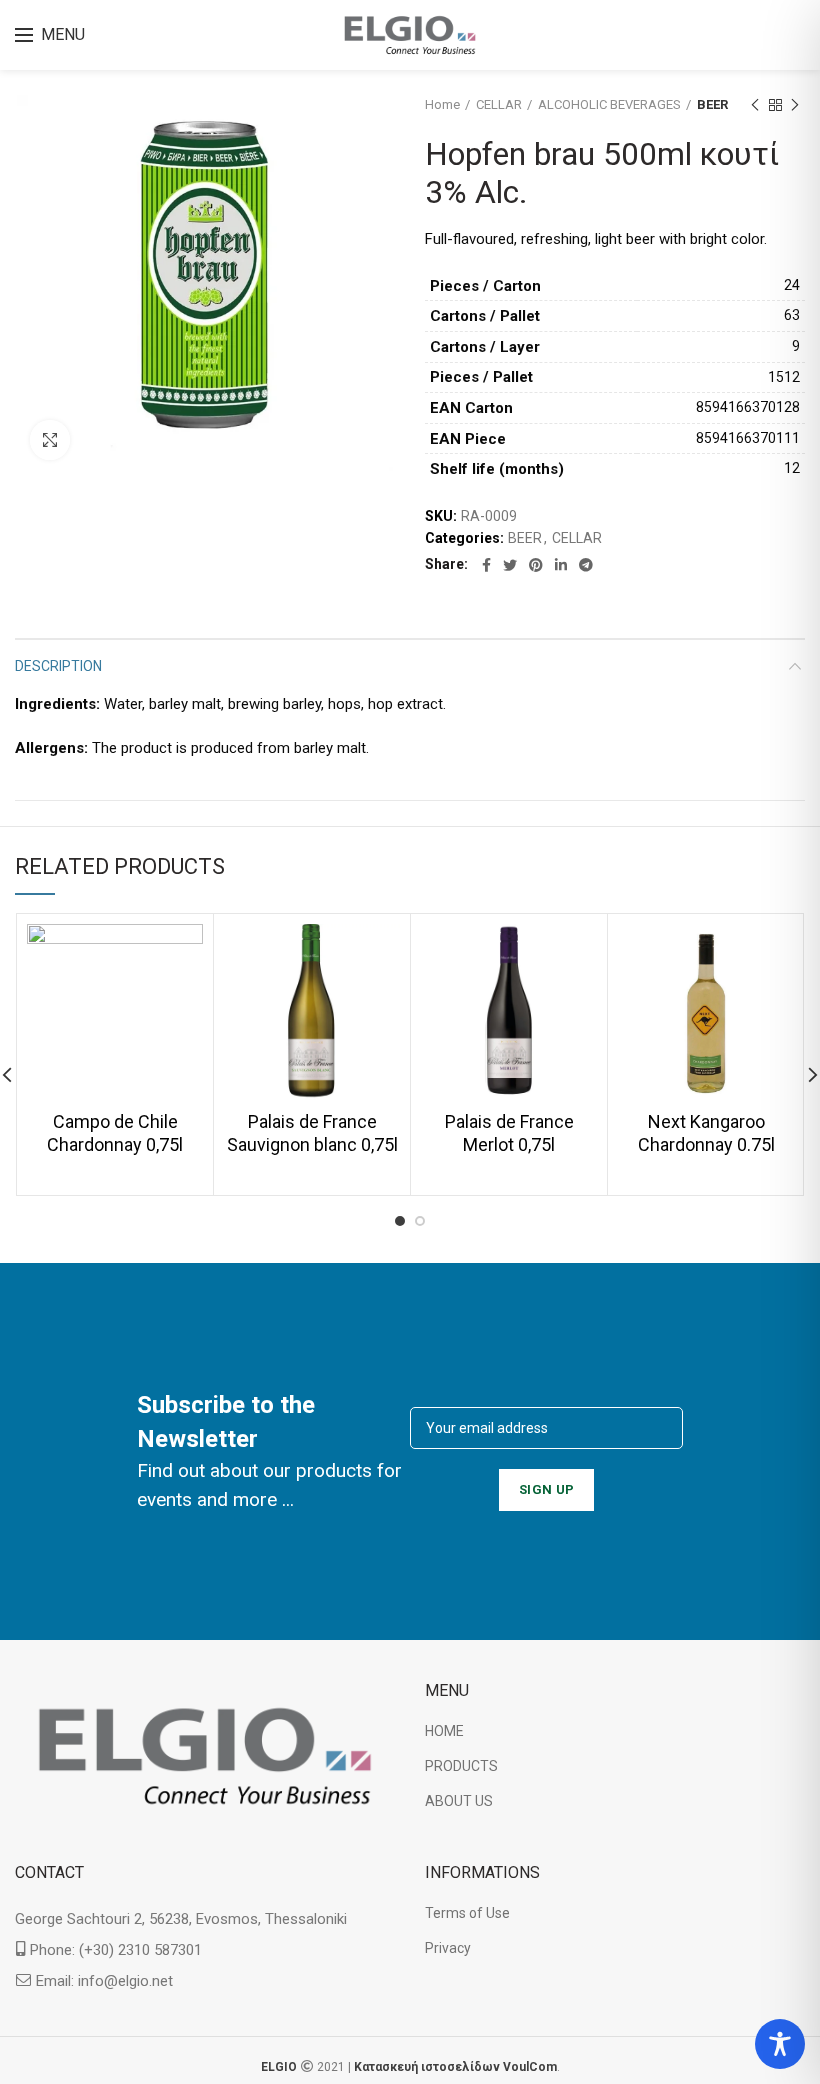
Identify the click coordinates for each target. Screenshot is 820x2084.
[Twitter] (510, 565)
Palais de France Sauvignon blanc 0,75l (312, 1133)
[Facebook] (486, 565)
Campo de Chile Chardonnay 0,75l (115, 1133)
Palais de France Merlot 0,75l (509, 1133)
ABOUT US (459, 1801)
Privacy (448, 1948)
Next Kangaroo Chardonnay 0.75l (706, 1133)
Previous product (755, 105)
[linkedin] (561, 565)
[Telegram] (586, 565)
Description (58, 666)
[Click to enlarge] (50, 440)
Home (442, 104)
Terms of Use (467, 1913)
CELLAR (499, 104)
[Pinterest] (536, 565)
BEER (712, 104)
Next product (795, 105)
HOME (444, 1731)
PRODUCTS (461, 1766)
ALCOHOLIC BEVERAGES (609, 104)
